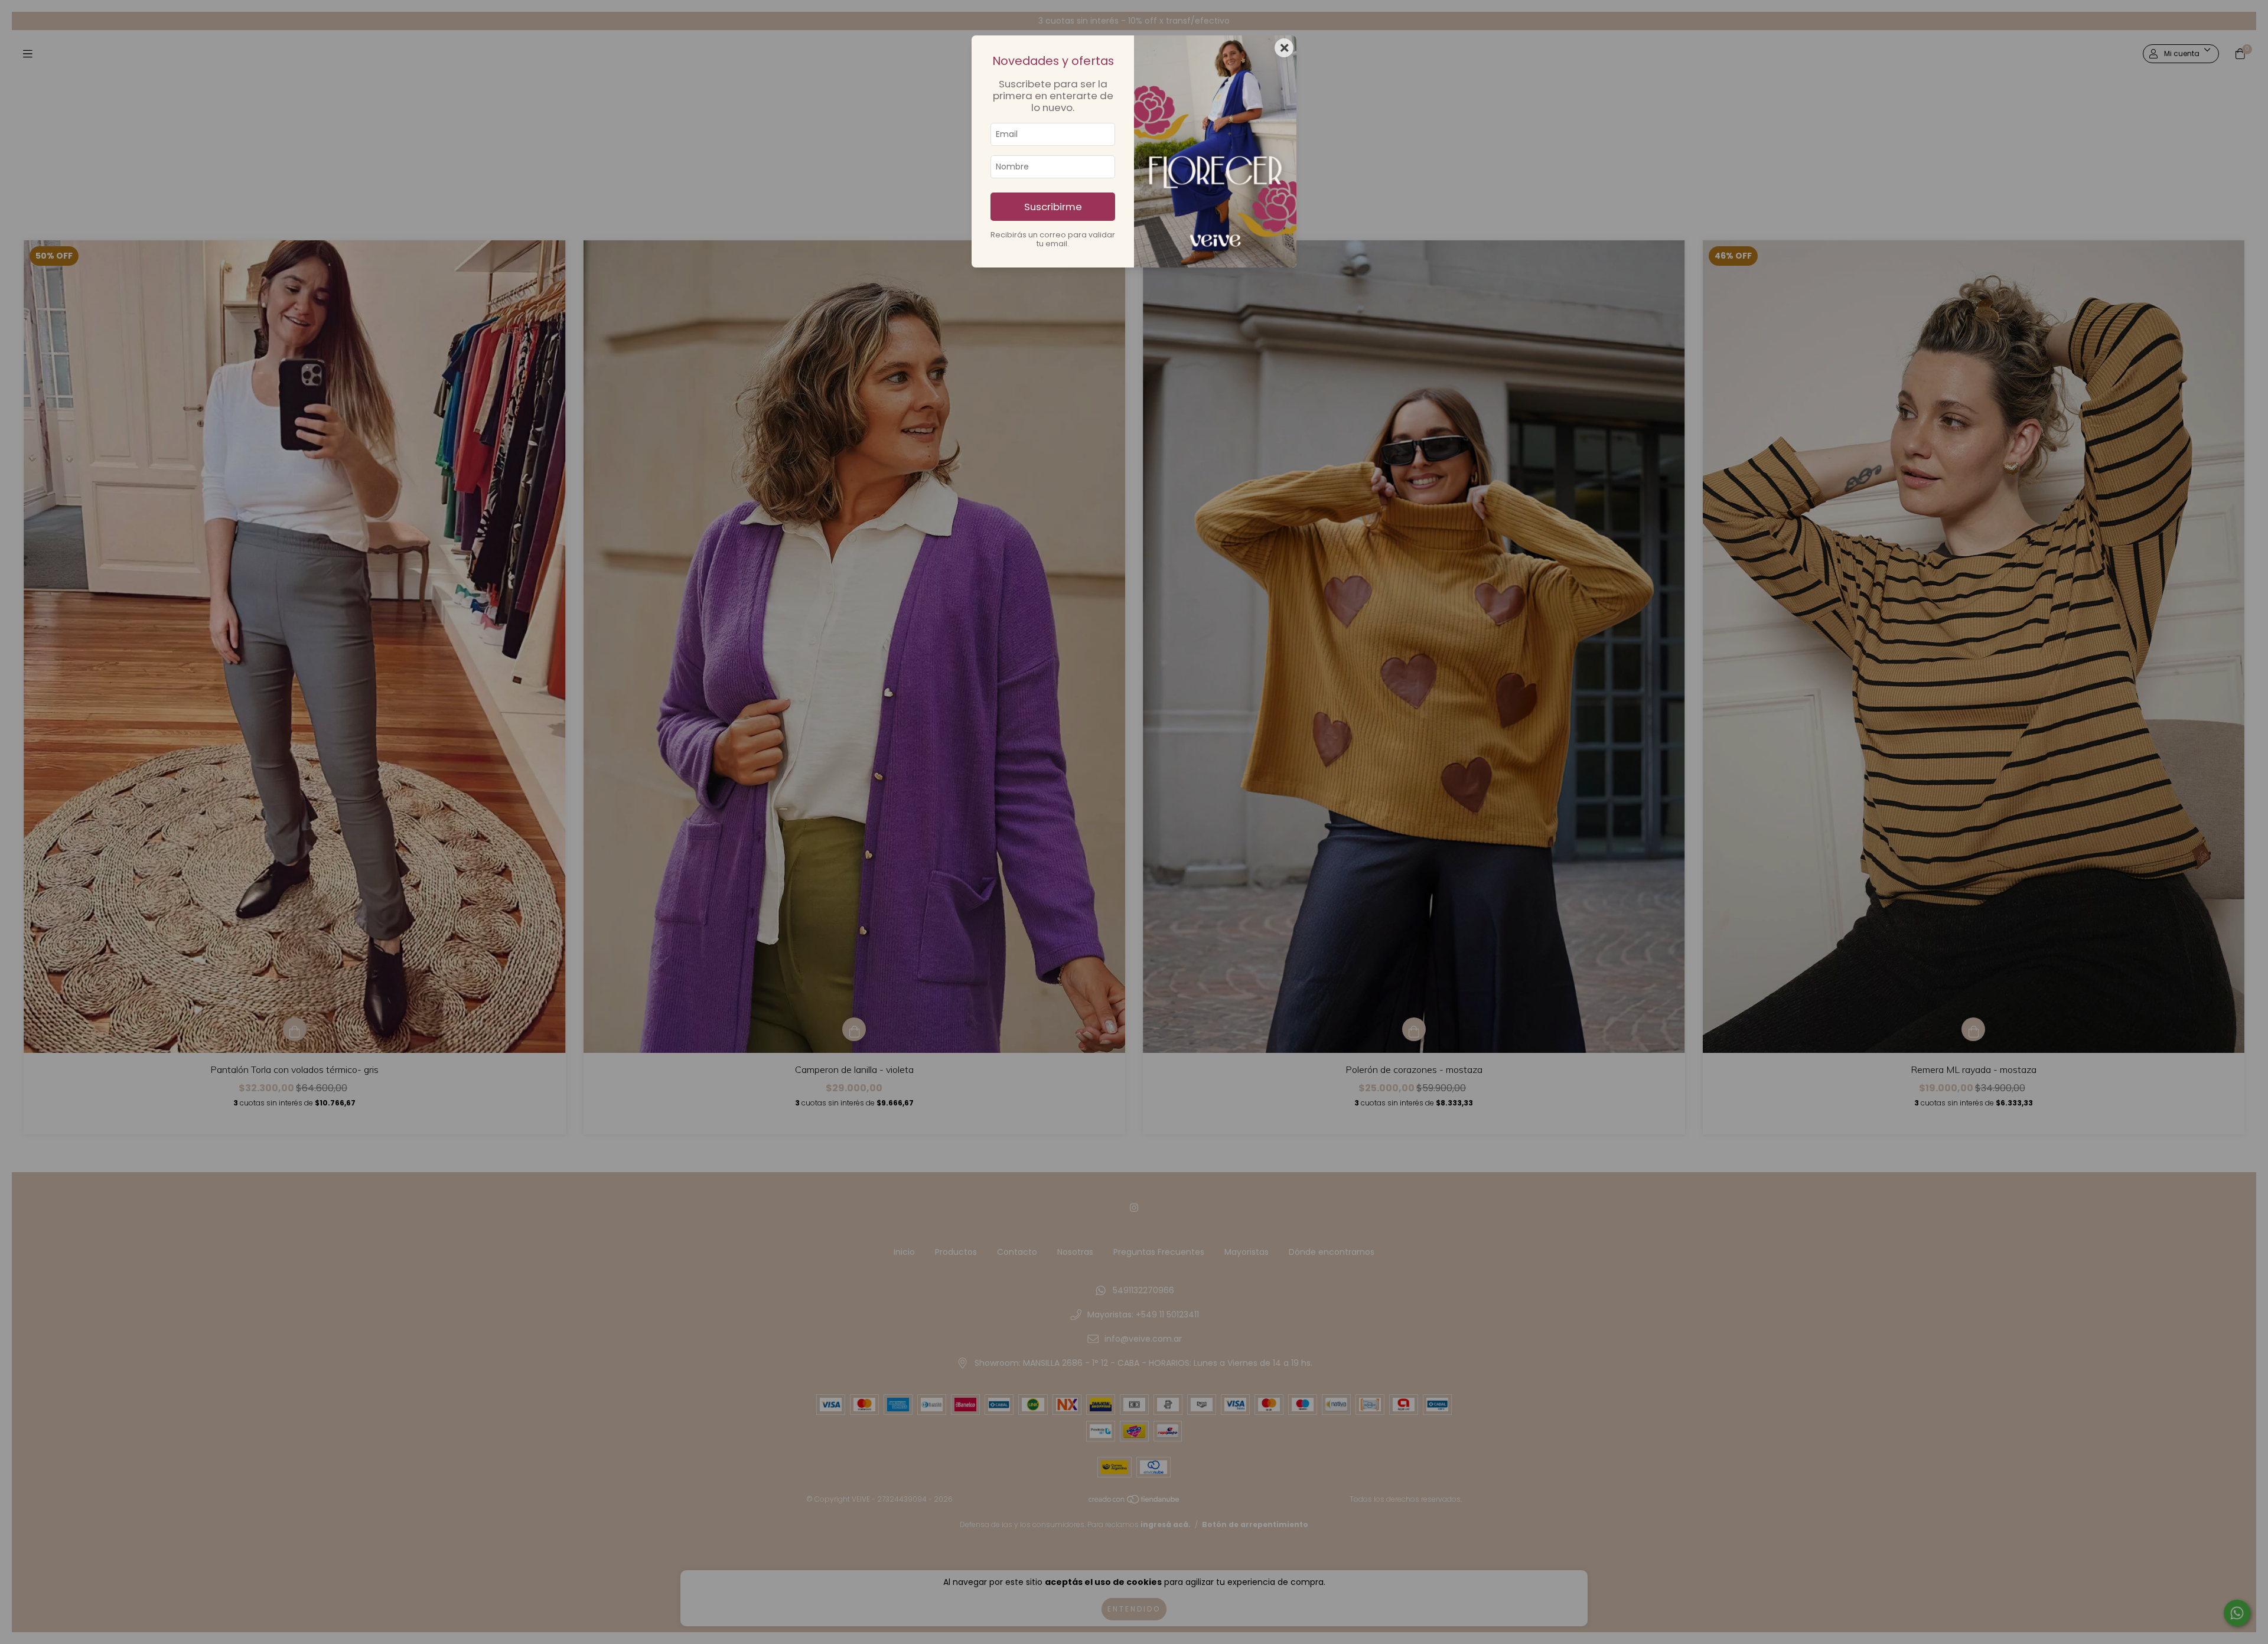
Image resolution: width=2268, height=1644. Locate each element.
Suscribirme (1053, 207)
